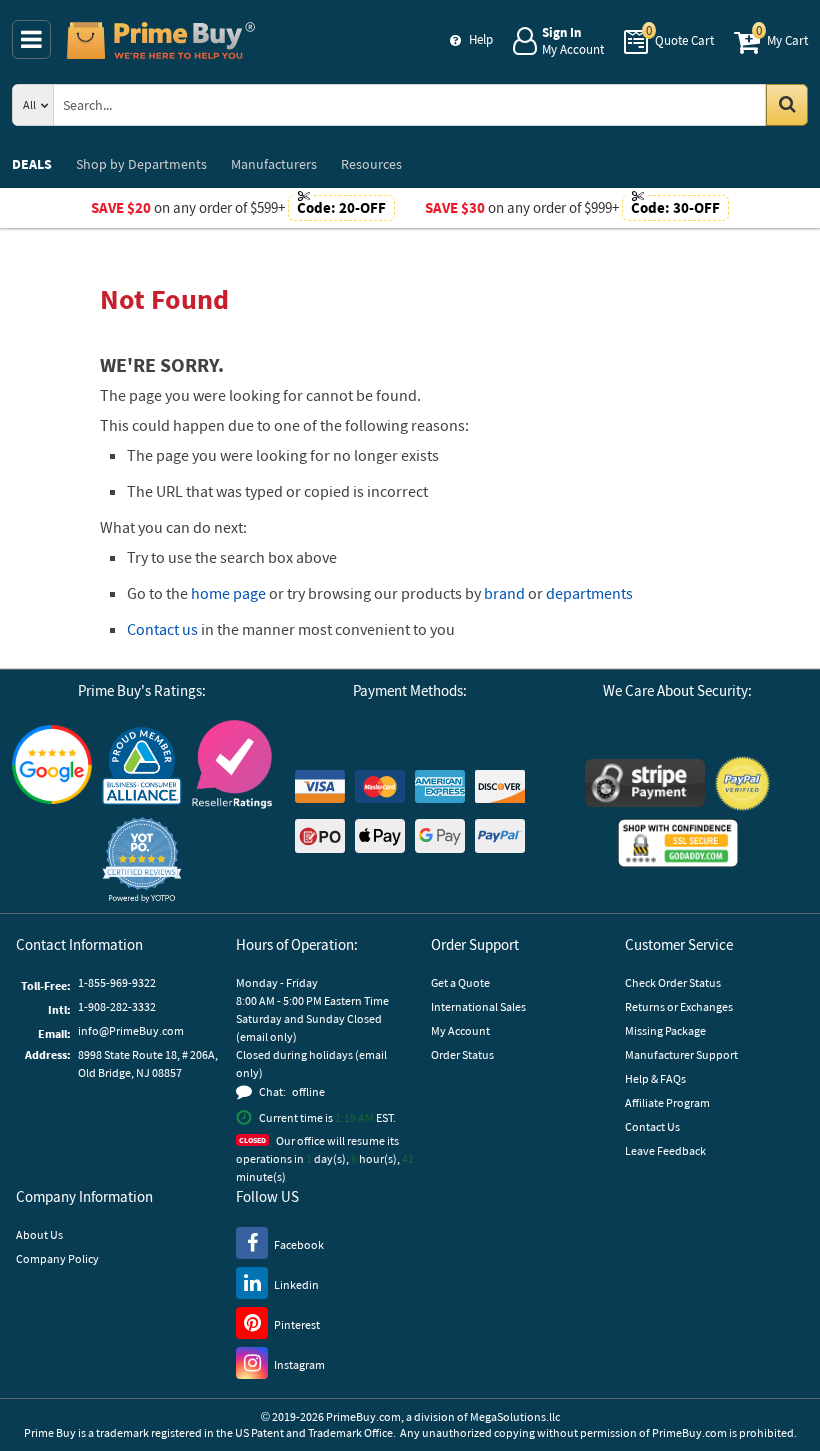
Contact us (162, 629)
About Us (39, 1234)
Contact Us (652, 1126)
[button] (142, 859)
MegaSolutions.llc (515, 1416)
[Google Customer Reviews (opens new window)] (52, 764)
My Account (460, 1030)
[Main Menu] (31, 39)
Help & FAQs (655, 1078)
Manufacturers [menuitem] (274, 164)
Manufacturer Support (681, 1054)
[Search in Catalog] (787, 105)
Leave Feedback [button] (665, 1150)
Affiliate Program (667, 1102)
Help (481, 39)
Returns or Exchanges (679, 1006)
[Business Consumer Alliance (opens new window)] (142, 765)
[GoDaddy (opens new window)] (678, 843)
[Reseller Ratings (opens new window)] (232, 764)
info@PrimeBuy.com (131, 1030)
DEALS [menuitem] (32, 164)
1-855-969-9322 (117, 982)
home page (228, 593)
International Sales (478, 1006)
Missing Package (665, 1030)
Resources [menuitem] (371, 164)
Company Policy (57, 1258)
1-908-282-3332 (117, 1006)
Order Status (462, 1054)
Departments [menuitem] (141, 164)
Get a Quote (460, 982)
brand (504, 593)
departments (589, 593)
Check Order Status (673, 982)
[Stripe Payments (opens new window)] (645, 783)
